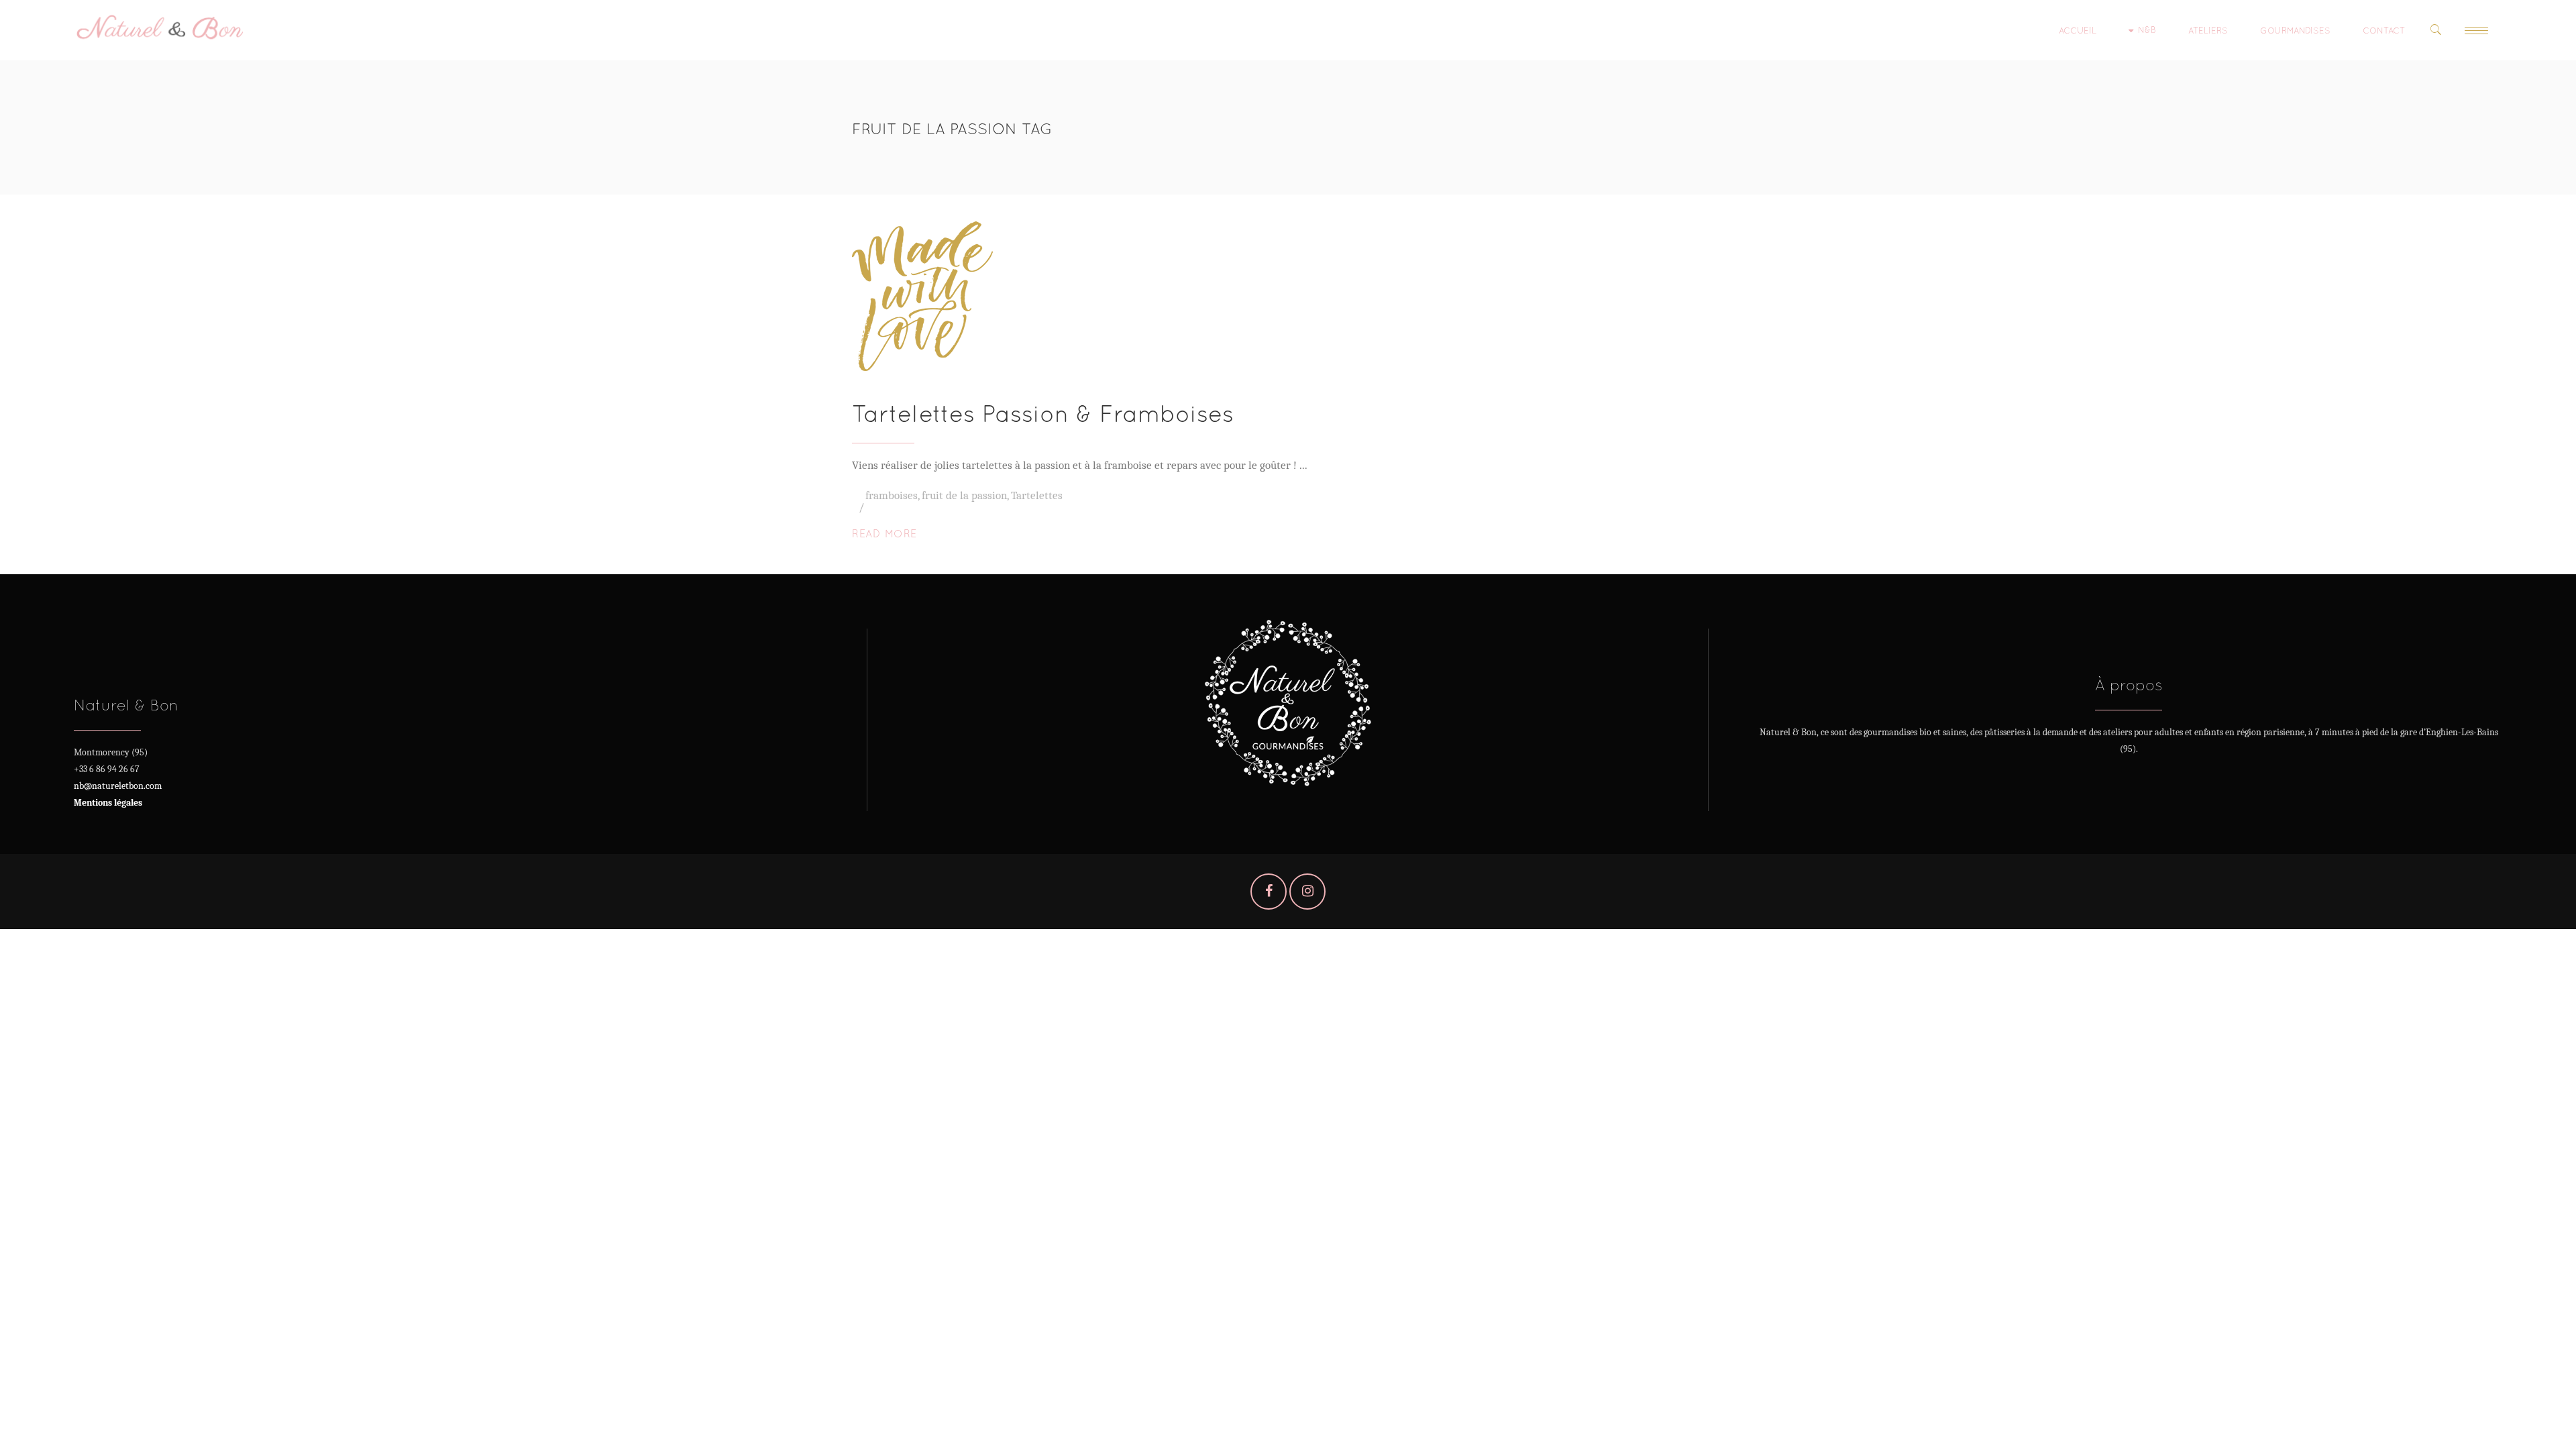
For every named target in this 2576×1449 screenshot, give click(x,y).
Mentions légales (108, 803)
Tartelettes (1037, 495)
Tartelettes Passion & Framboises (1043, 414)
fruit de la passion (964, 495)
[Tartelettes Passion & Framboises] (922, 296)
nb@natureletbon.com (118, 786)
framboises (892, 495)
